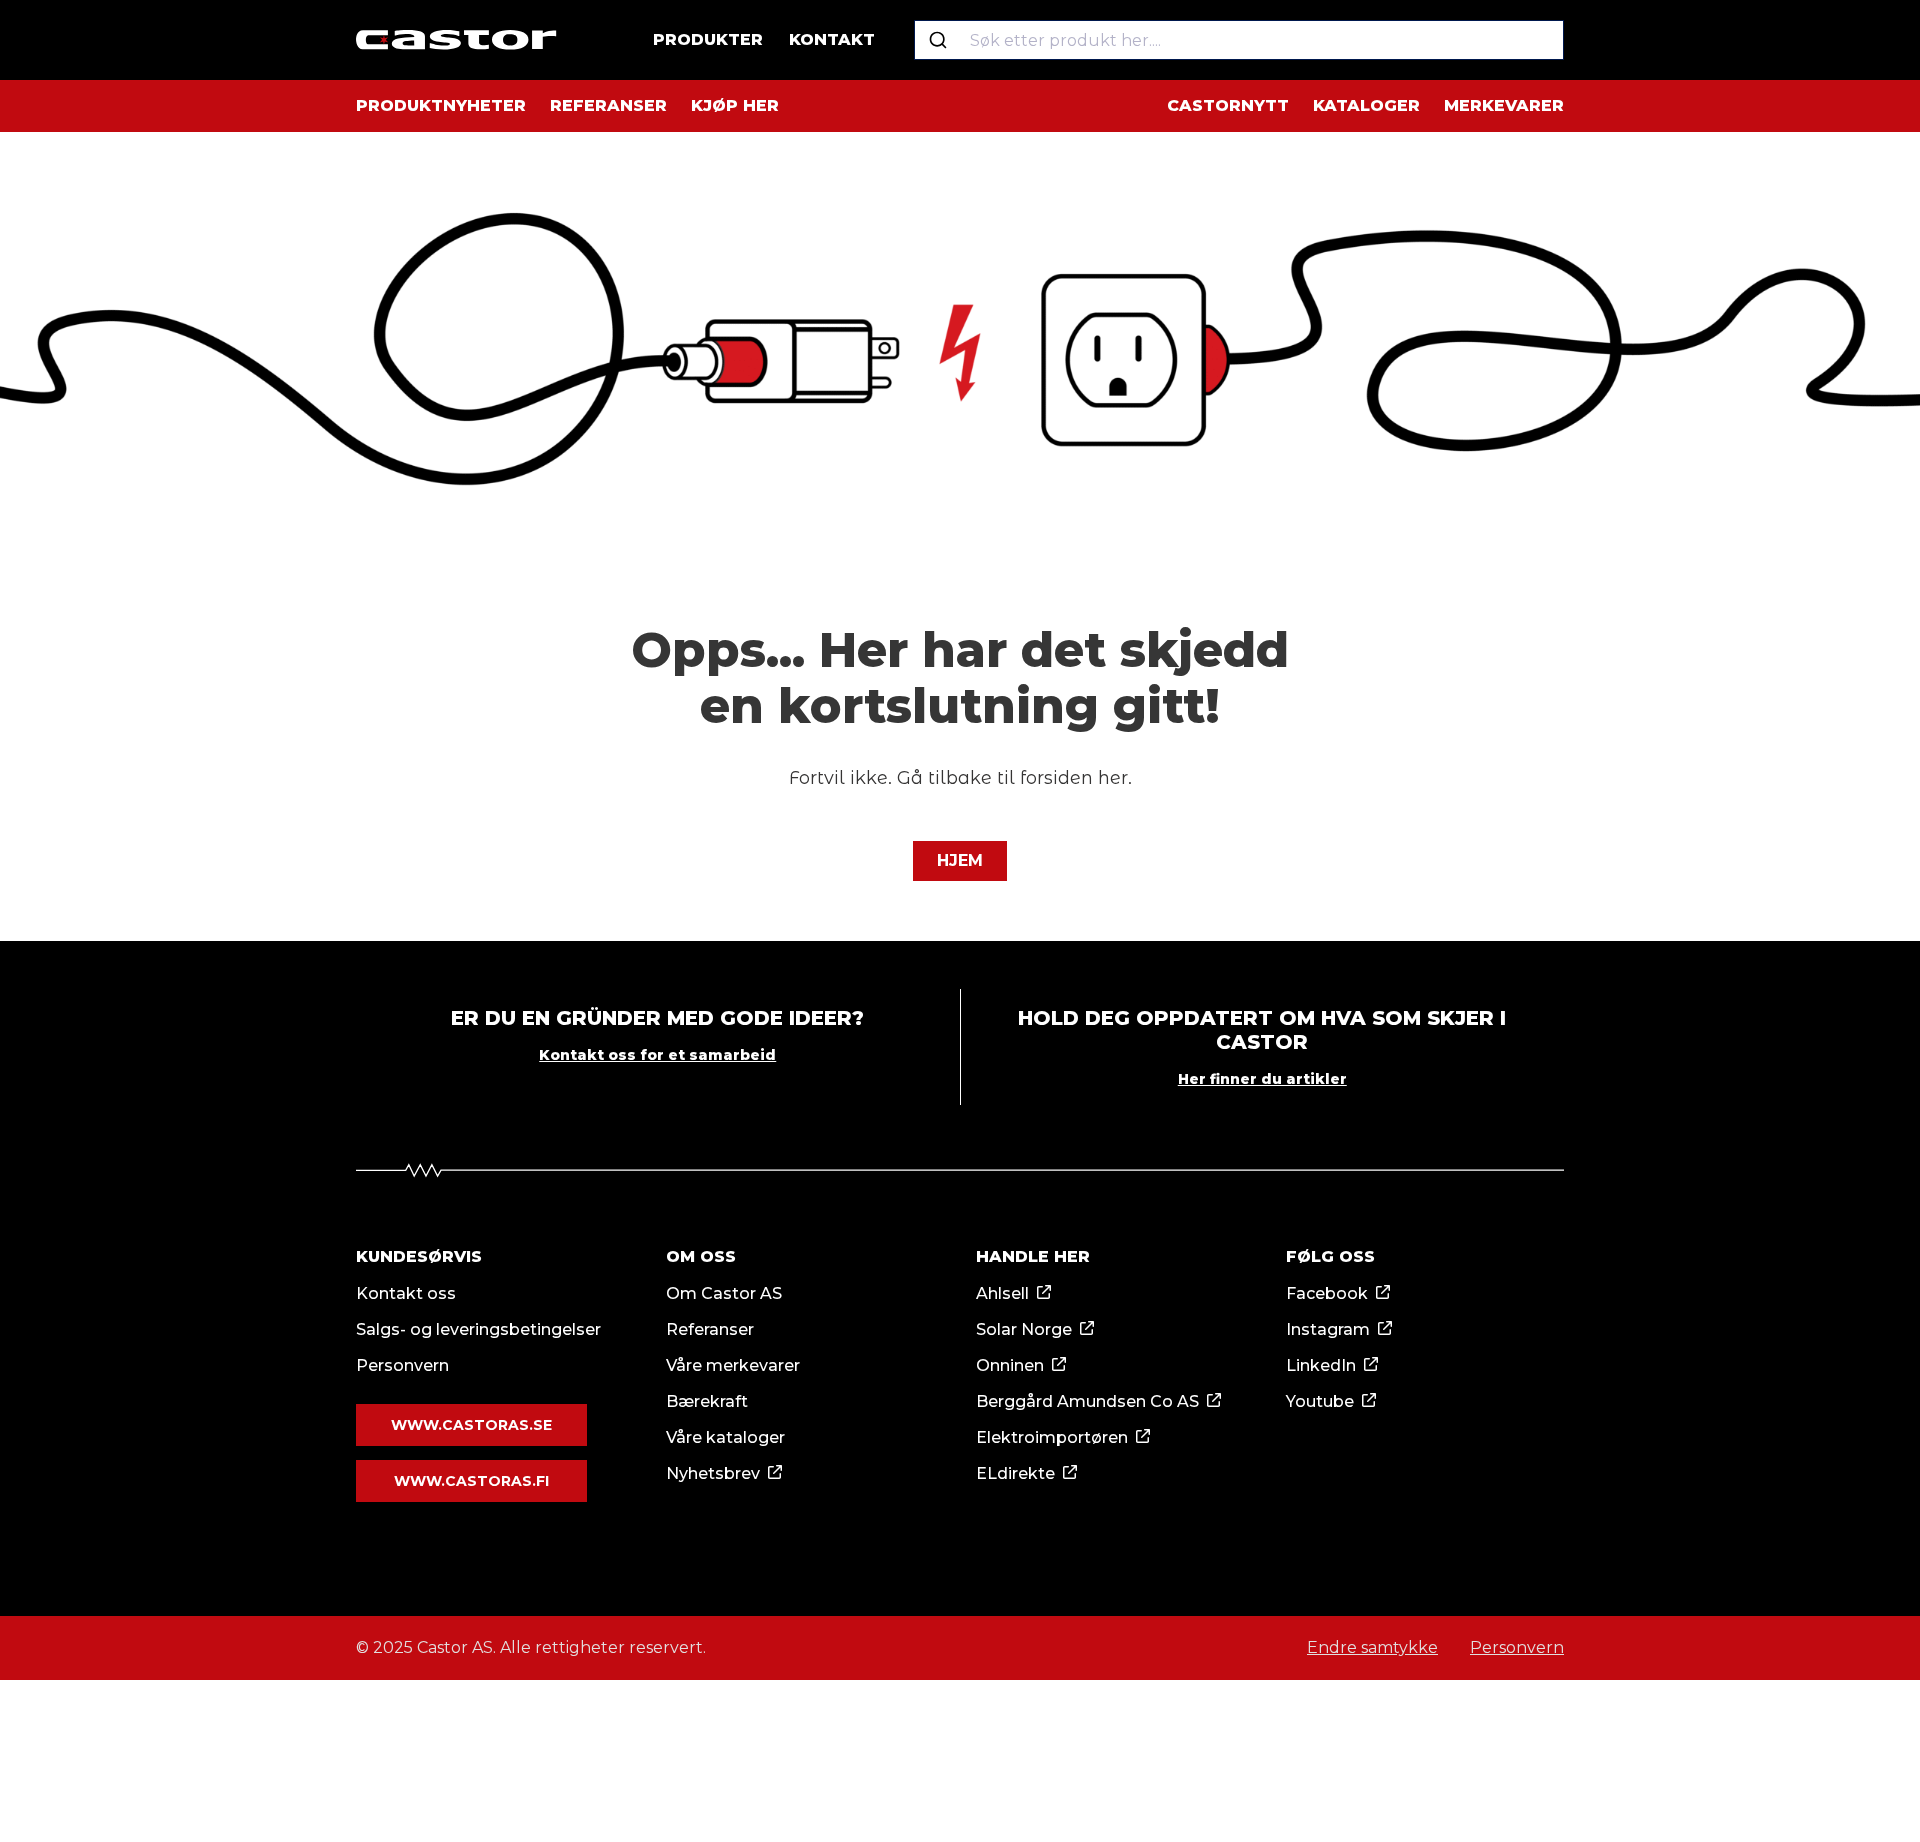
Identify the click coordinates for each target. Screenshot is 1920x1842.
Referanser (608, 105)
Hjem (960, 860)
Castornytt (1228, 105)
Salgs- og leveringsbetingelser (478, 1329)
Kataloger (1366, 105)
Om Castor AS (724, 1293)
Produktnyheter (441, 105)
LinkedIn (1321, 1365)
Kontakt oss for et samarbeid (657, 1055)
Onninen (1010, 1365)
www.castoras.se (471, 1425)
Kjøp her (735, 105)
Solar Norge (1024, 1329)
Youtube (1320, 1401)
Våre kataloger (725, 1437)
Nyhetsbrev (713, 1473)
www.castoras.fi (471, 1481)
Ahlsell (1002, 1293)
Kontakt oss (406, 1293)
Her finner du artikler (1262, 1079)
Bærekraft (707, 1401)
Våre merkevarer (733, 1365)
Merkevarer (1504, 105)
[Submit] (937, 40)
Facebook (1327, 1293)
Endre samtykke (1372, 1647)
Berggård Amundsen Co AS (1087, 1401)
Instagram (1328, 1329)
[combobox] (1239, 40)
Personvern (402, 1365)
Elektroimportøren (1052, 1437)
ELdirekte (1015, 1473)
